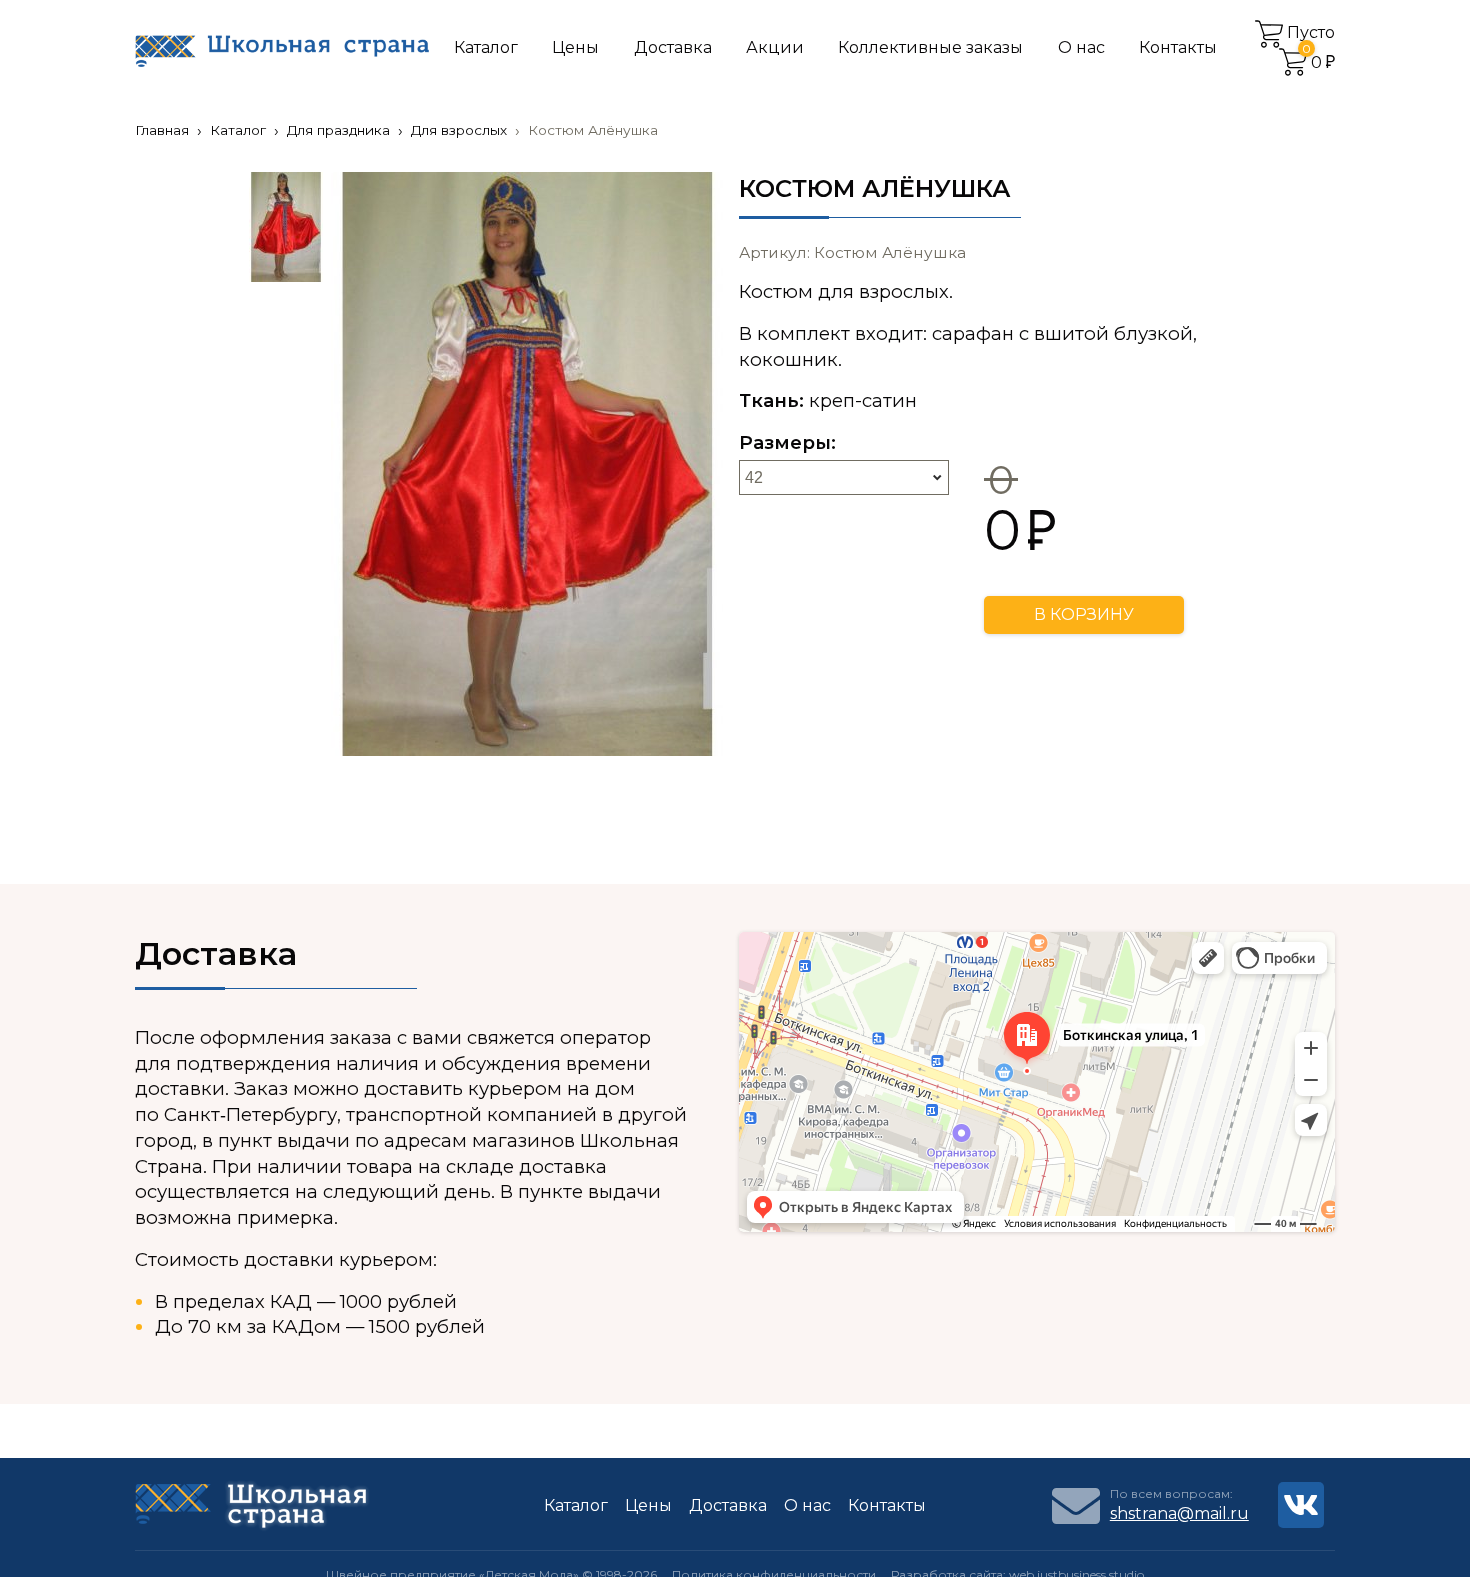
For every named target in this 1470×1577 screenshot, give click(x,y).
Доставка (673, 47)
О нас (1081, 47)
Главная (162, 130)
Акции (775, 47)
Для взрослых (459, 130)
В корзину (1084, 614)
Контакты (1178, 47)
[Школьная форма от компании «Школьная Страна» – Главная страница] (282, 49)
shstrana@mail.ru (1179, 1513)
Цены (575, 47)
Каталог (486, 47)
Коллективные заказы (930, 47)
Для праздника (338, 130)
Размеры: (787, 442)
